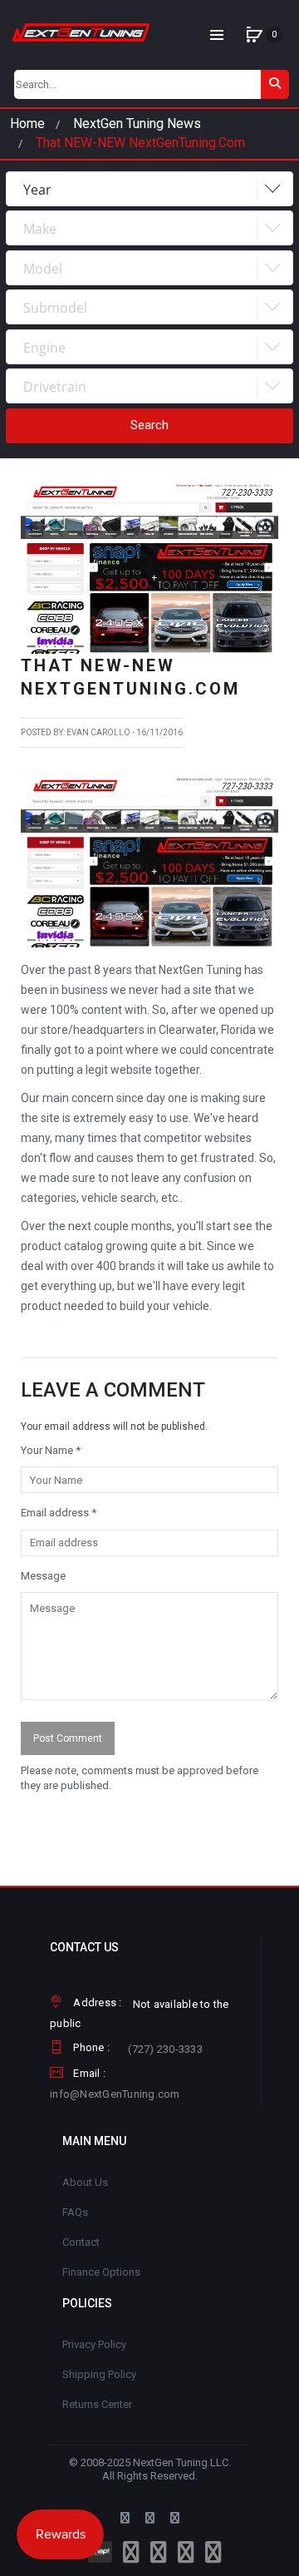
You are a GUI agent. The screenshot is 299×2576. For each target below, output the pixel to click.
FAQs (75, 2212)
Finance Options (101, 2272)
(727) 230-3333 (165, 2049)
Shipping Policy (99, 2374)
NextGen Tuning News (137, 124)
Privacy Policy (94, 2344)
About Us (85, 2182)
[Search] (275, 84)
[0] (254, 35)
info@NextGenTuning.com (115, 2094)
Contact (81, 2242)
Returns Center (97, 2404)
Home (27, 124)
